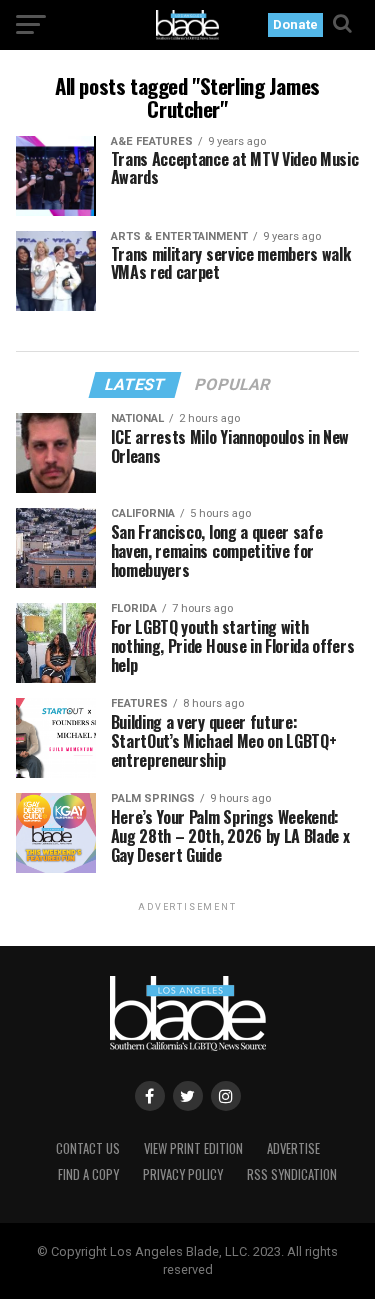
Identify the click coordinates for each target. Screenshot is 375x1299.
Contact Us (88, 1148)
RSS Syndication (292, 1174)
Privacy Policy (183, 1174)
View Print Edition (193, 1148)
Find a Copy (88, 1174)
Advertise (293, 1148)
